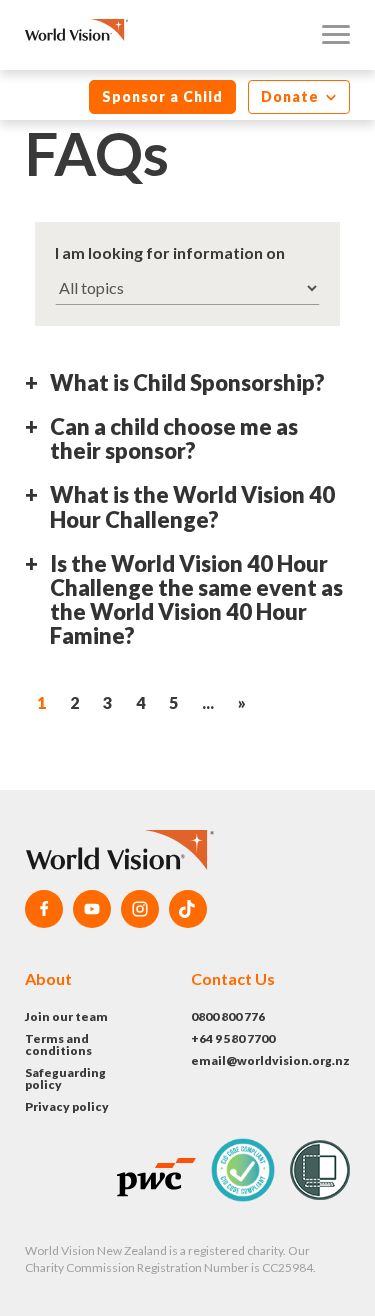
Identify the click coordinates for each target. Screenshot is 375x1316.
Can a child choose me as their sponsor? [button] (174, 439)
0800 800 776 (228, 1016)
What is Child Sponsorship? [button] (187, 383)
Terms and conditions (58, 1044)
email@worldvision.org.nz (270, 1060)
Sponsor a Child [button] (162, 96)
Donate (292, 96)
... (208, 702)
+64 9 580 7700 (233, 1038)
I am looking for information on (170, 252)
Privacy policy (67, 1106)
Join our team (66, 1016)
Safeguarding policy (65, 1078)
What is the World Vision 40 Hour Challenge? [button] (192, 507)
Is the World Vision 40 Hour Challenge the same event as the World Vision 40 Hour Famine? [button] (196, 601)
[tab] (187, 390)
